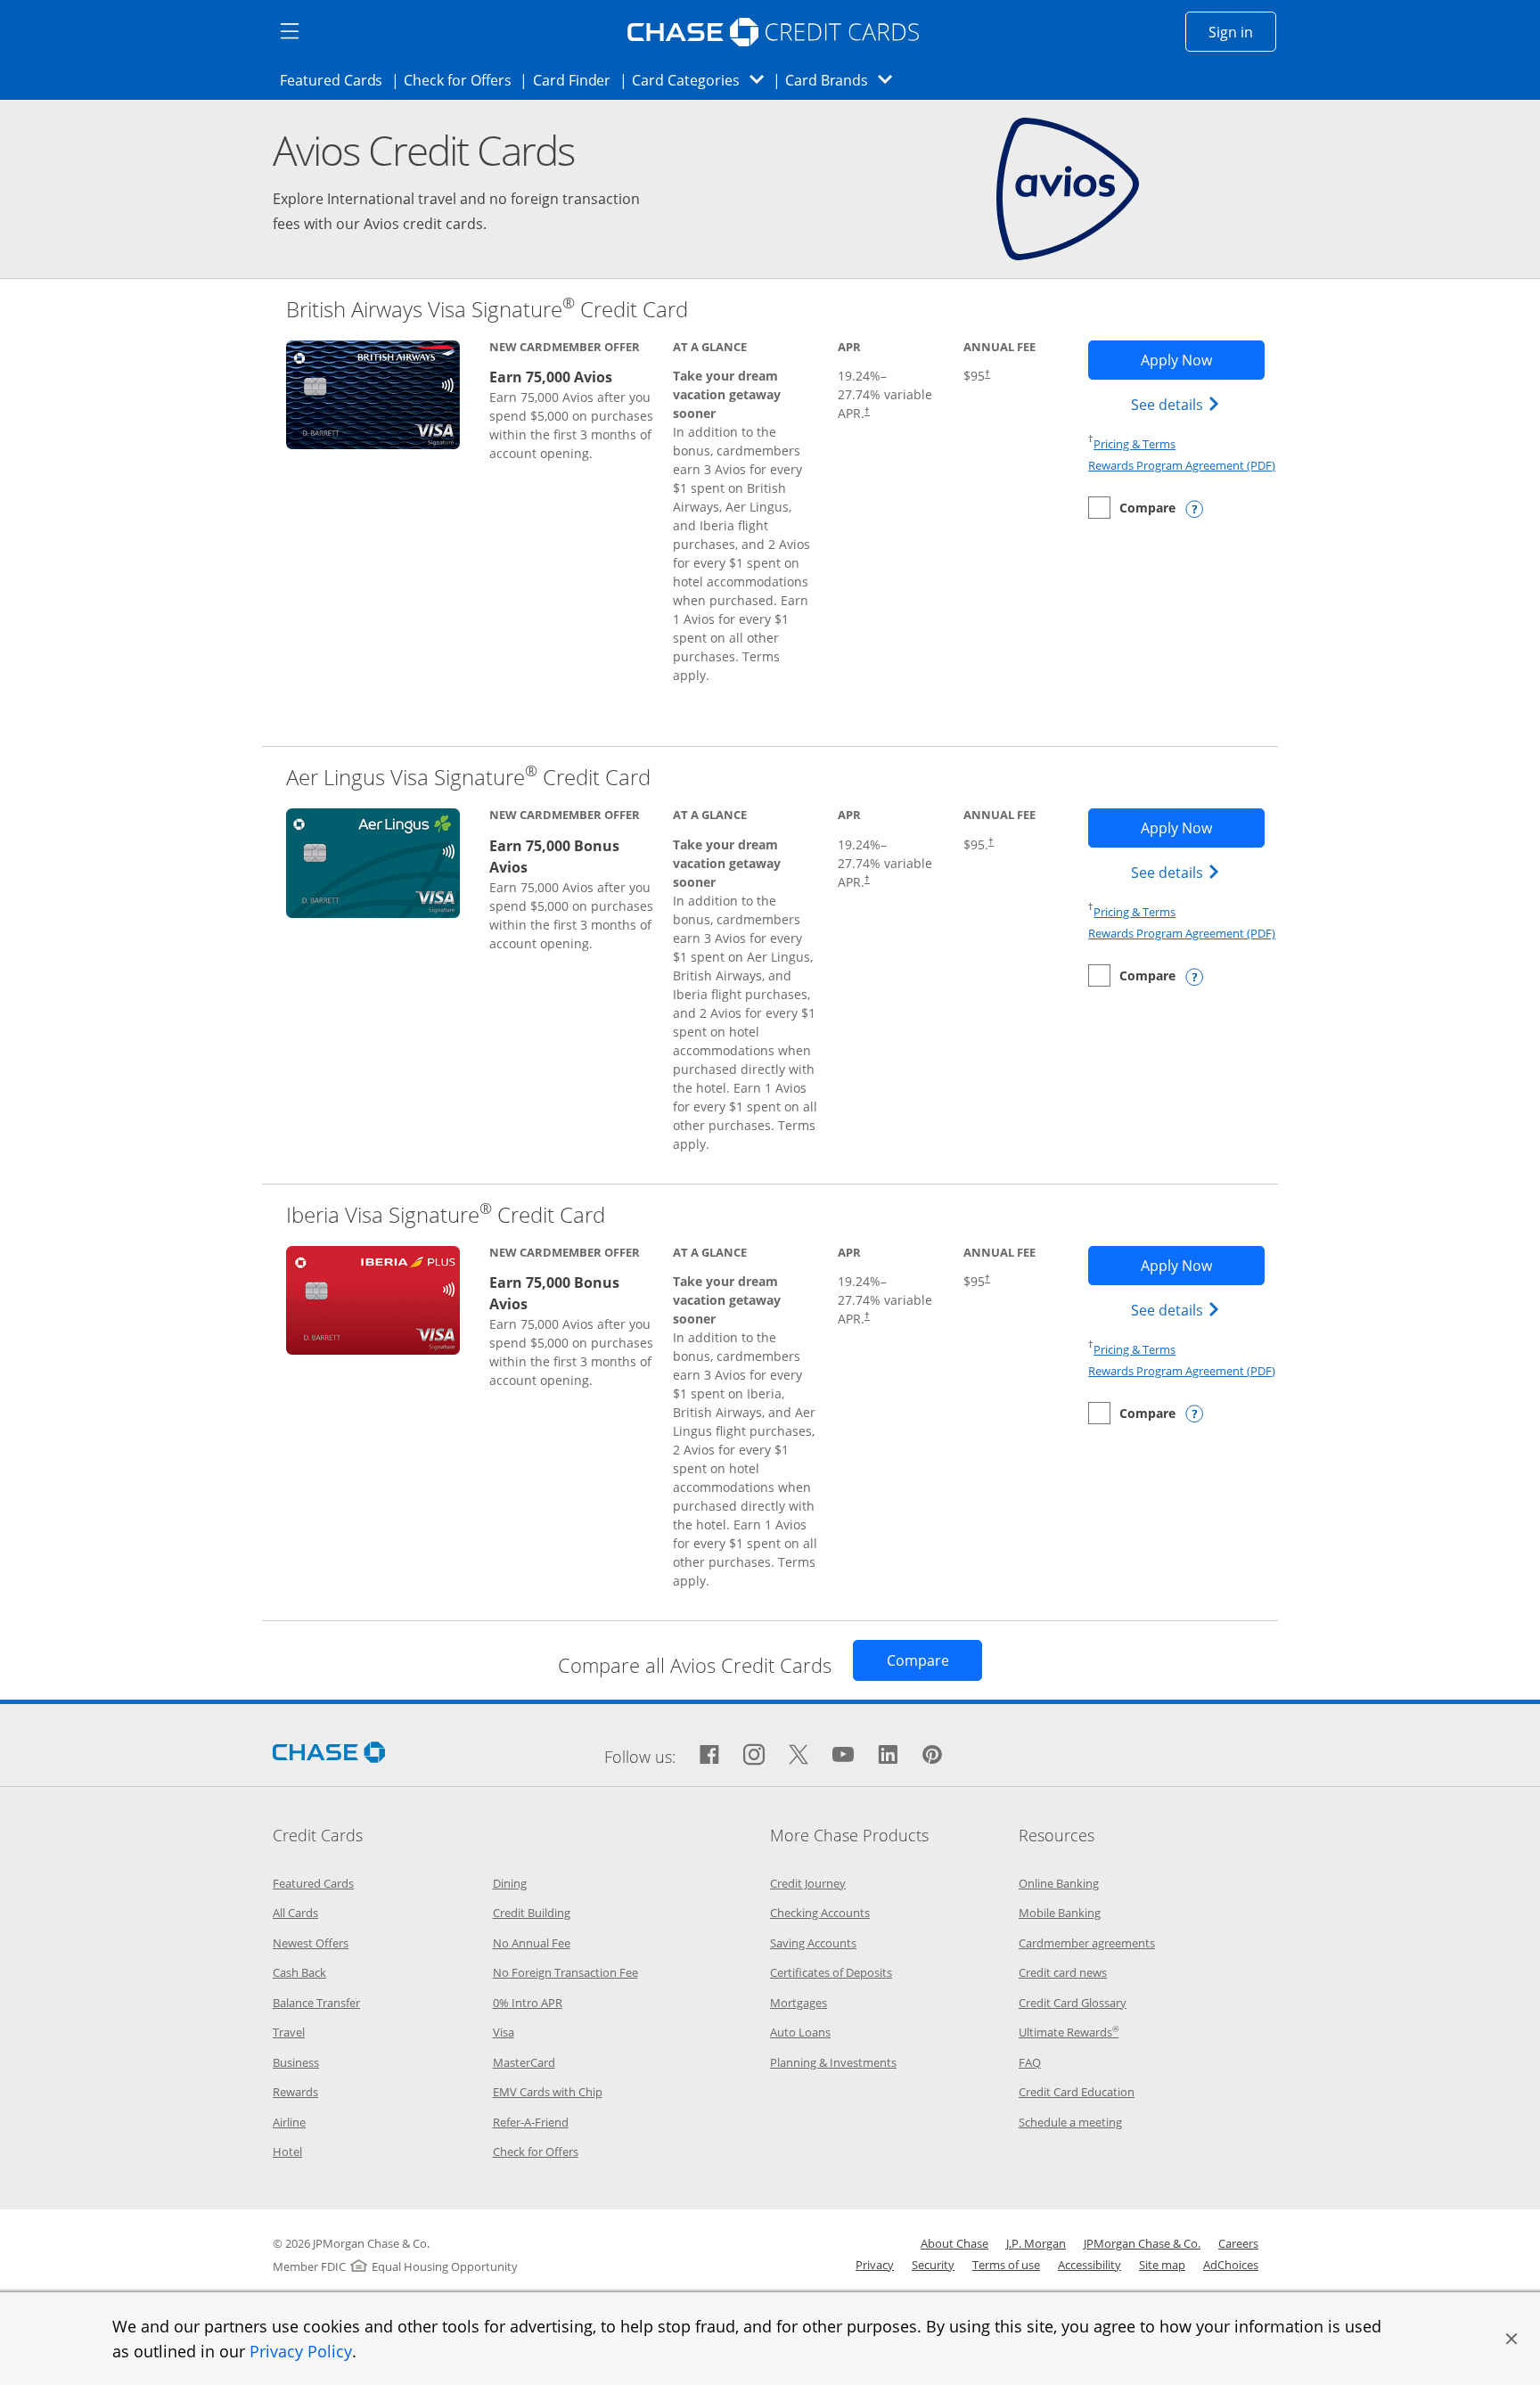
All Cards (295, 1913)
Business (296, 2062)
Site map (1162, 2265)
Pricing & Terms (1135, 444)
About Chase (954, 2243)
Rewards (295, 2092)
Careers (1238, 2243)
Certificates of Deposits (831, 1972)
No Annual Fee (532, 1943)
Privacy (875, 2265)
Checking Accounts (820, 1913)
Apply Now (1202, 360)
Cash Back (299, 1972)
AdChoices (1231, 2265)
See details (1178, 404)
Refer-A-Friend (531, 2122)
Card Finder (577, 80)
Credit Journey (808, 1883)
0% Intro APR (528, 2003)
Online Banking (1059, 1883)
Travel (289, 2032)
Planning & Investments (833, 2062)
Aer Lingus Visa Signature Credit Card (468, 777)
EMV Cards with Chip (548, 2092)
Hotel (287, 2151)
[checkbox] (1132, 508)
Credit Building (532, 1913)
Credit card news (1063, 1972)
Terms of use (1006, 2265)
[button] (1511, 2339)
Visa (504, 2032)
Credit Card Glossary (1073, 2003)
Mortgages (799, 2003)
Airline (289, 2122)
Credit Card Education (1077, 2092)
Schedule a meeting (1070, 2122)
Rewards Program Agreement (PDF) (1182, 465)
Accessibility (1089, 2265)
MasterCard (524, 2062)
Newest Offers (311, 1943)
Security (933, 2265)
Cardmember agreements (1087, 1943)
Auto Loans (800, 2032)
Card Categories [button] (703, 80)
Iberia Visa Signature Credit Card (446, 1214)
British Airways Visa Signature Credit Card (487, 309)
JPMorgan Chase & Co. (1142, 2243)
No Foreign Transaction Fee (565, 1972)
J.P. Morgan (1036, 2243)
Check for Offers (463, 80)
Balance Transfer (316, 2003)
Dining (510, 1883)
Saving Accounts (813, 1943)
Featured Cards (336, 80)
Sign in (1242, 32)
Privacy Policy (301, 2351)
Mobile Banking (1060, 1913)
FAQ (1030, 2062)
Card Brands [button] (844, 80)
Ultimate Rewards (1069, 2032)
